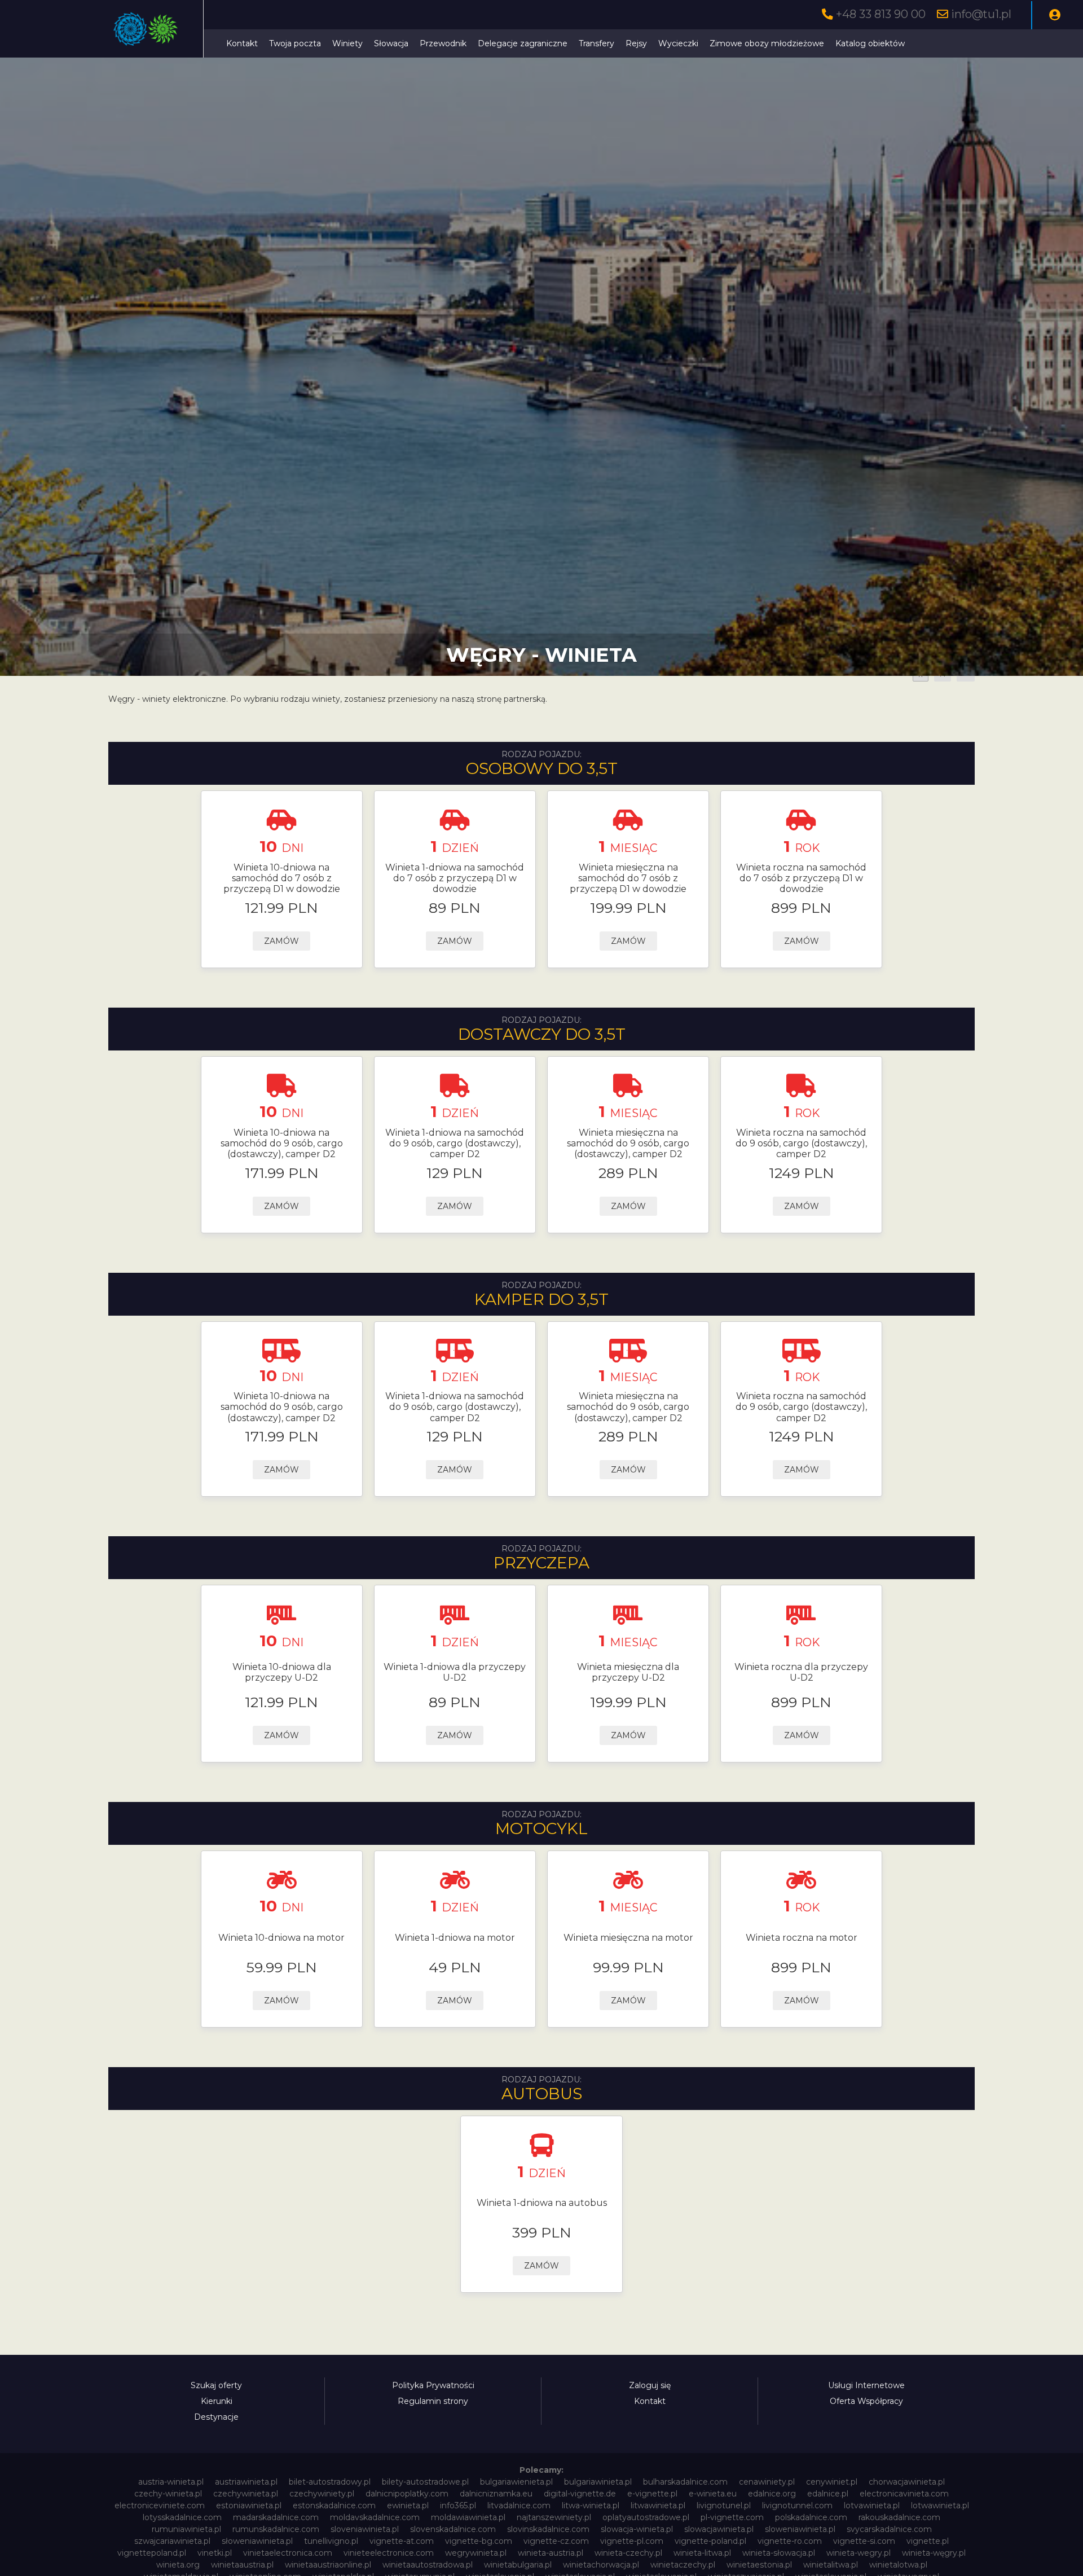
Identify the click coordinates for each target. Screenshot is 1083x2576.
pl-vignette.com (732, 2517)
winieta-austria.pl (551, 2553)
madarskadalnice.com (276, 2517)
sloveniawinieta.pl (365, 2529)
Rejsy (636, 43)
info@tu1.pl (981, 14)
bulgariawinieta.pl (598, 2482)
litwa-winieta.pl (591, 2505)
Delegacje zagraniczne (523, 43)
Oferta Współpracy (866, 2401)
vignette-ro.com (790, 2541)
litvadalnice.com (519, 2505)
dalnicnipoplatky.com (407, 2494)
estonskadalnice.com (334, 2505)
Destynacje (216, 2417)
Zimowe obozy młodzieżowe (767, 43)
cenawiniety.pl (767, 2482)
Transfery (596, 43)
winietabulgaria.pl (518, 2565)
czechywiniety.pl (322, 2494)
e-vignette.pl (652, 2494)
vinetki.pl (215, 2553)
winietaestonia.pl (759, 2565)
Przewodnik (443, 43)
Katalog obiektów (870, 43)
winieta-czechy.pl (628, 2553)
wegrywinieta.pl (476, 2553)
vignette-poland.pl (710, 2541)
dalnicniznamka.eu (496, 2494)
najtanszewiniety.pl (554, 2517)
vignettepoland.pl (152, 2553)
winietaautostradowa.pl (428, 2565)
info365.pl (458, 2505)
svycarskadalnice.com (889, 2529)
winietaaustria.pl (242, 2565)
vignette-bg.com (479, 2541)
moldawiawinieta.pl (468, 2517)
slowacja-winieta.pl (637, 2529)
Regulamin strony (433, 2401)
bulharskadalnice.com (685, 2482)
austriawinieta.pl (246, 2482)
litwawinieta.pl (658, 2505)
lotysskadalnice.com (182, 2517)
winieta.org (178, 2565)
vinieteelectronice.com (389, 2553)
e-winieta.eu (713, 2494)
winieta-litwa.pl (702, 2553)
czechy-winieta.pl (168, 2494)
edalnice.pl (828, 2494)
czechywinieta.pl (246, 2494)
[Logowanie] (1055, 15)
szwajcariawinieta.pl (172, 2541)
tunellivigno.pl (331, 2541)
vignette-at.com (402, 2541)
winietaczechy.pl (683, 2565)
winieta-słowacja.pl (779, 2553)
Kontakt (242, 43)
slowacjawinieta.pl (719, 2529)
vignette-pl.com (632, 2541)
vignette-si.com (864, 2541)
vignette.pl (928, 2541)
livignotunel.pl (724, 2505)
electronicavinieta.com (904, 2494)
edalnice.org (772, 2494)
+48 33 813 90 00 (881, 14)
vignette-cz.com (556, 2541)
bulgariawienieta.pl (516, 2482)
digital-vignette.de (580, 2494)
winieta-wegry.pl (859, 2553)
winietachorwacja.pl (601, 2565)
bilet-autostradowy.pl (330, 2482)
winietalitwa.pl (831, 2565)
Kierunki (217, 2401)
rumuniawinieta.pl (186, 2529)
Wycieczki (678, 43)
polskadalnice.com (811, 2517)
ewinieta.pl (408, 2505)
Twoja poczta (295, 43)
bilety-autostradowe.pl (425, 2482)
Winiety (347, 43)
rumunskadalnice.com (276, 2529)
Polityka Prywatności (433, 2385)
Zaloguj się (650, 2385)
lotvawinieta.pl (872, 2505)
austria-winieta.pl (171, 2482)
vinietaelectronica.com (288, 2553)
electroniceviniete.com (160, 2505)
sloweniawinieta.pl (800, 2529)
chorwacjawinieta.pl (907, 2482)
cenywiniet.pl (832, 2482)
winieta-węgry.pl (934, 2553)
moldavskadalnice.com (375, 2517)
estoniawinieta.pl (249, 2505)
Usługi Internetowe (866, 2385)
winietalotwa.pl (898, 2565)
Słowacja (391, 43)
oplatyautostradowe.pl (646, 2517)
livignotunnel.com (797, 2505)
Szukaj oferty (216, 2385)
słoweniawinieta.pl (257, 2541)
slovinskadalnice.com (548, 2529)
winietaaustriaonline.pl (328, 2565)
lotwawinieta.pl (940, 2505)
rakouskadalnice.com (899, 2517)
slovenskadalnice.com (453, 2529)
